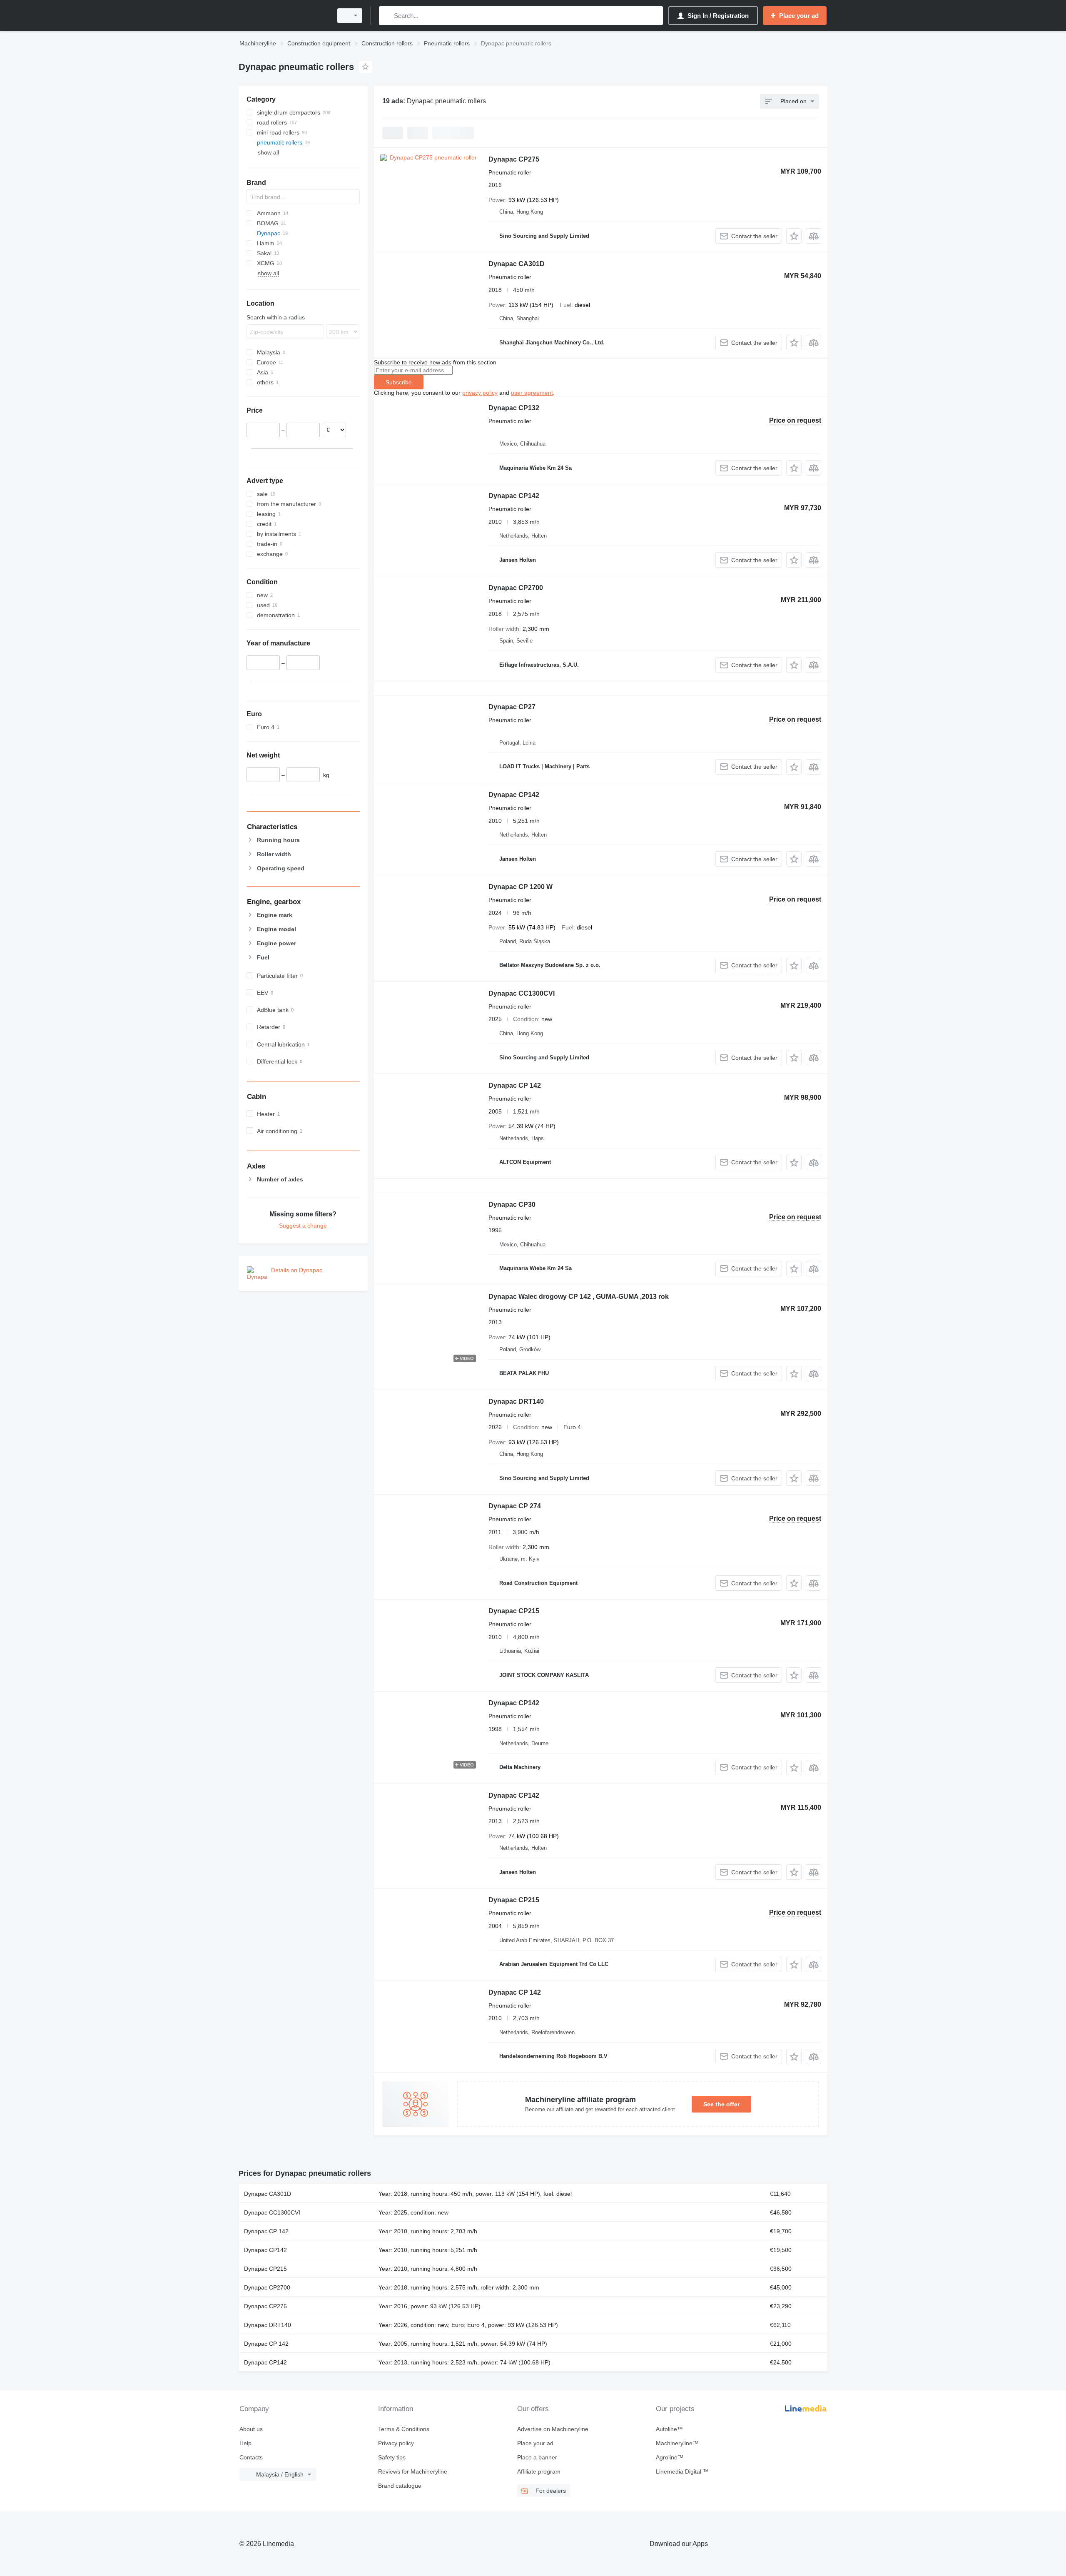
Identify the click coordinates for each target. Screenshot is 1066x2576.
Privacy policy (396, 2443)
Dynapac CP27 (512, 707)
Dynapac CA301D (517, 264)
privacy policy (480, 393)
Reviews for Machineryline (413, 2471)
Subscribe (399, 382)
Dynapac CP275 (514, 159)
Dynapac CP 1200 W (521, 887)
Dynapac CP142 (514, 496)
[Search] (387, 16)
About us (251, 2429)
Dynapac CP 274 (515, 1506)
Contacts (251, 2457)
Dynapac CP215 (514, 1611)
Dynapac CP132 (514, 408)
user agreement (532, 393)
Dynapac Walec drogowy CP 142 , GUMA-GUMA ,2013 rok (579, 1297)
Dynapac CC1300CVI (522, 993)
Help (245, 2443)
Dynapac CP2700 (516, 588)
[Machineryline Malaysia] (283, 16)
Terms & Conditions (404, 2429)
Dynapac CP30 (512, 1205)
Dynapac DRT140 (516, 1401)
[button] (794, 236)
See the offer (721, 2104)
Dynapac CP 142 (515, 1085)
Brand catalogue (400, 2486)
